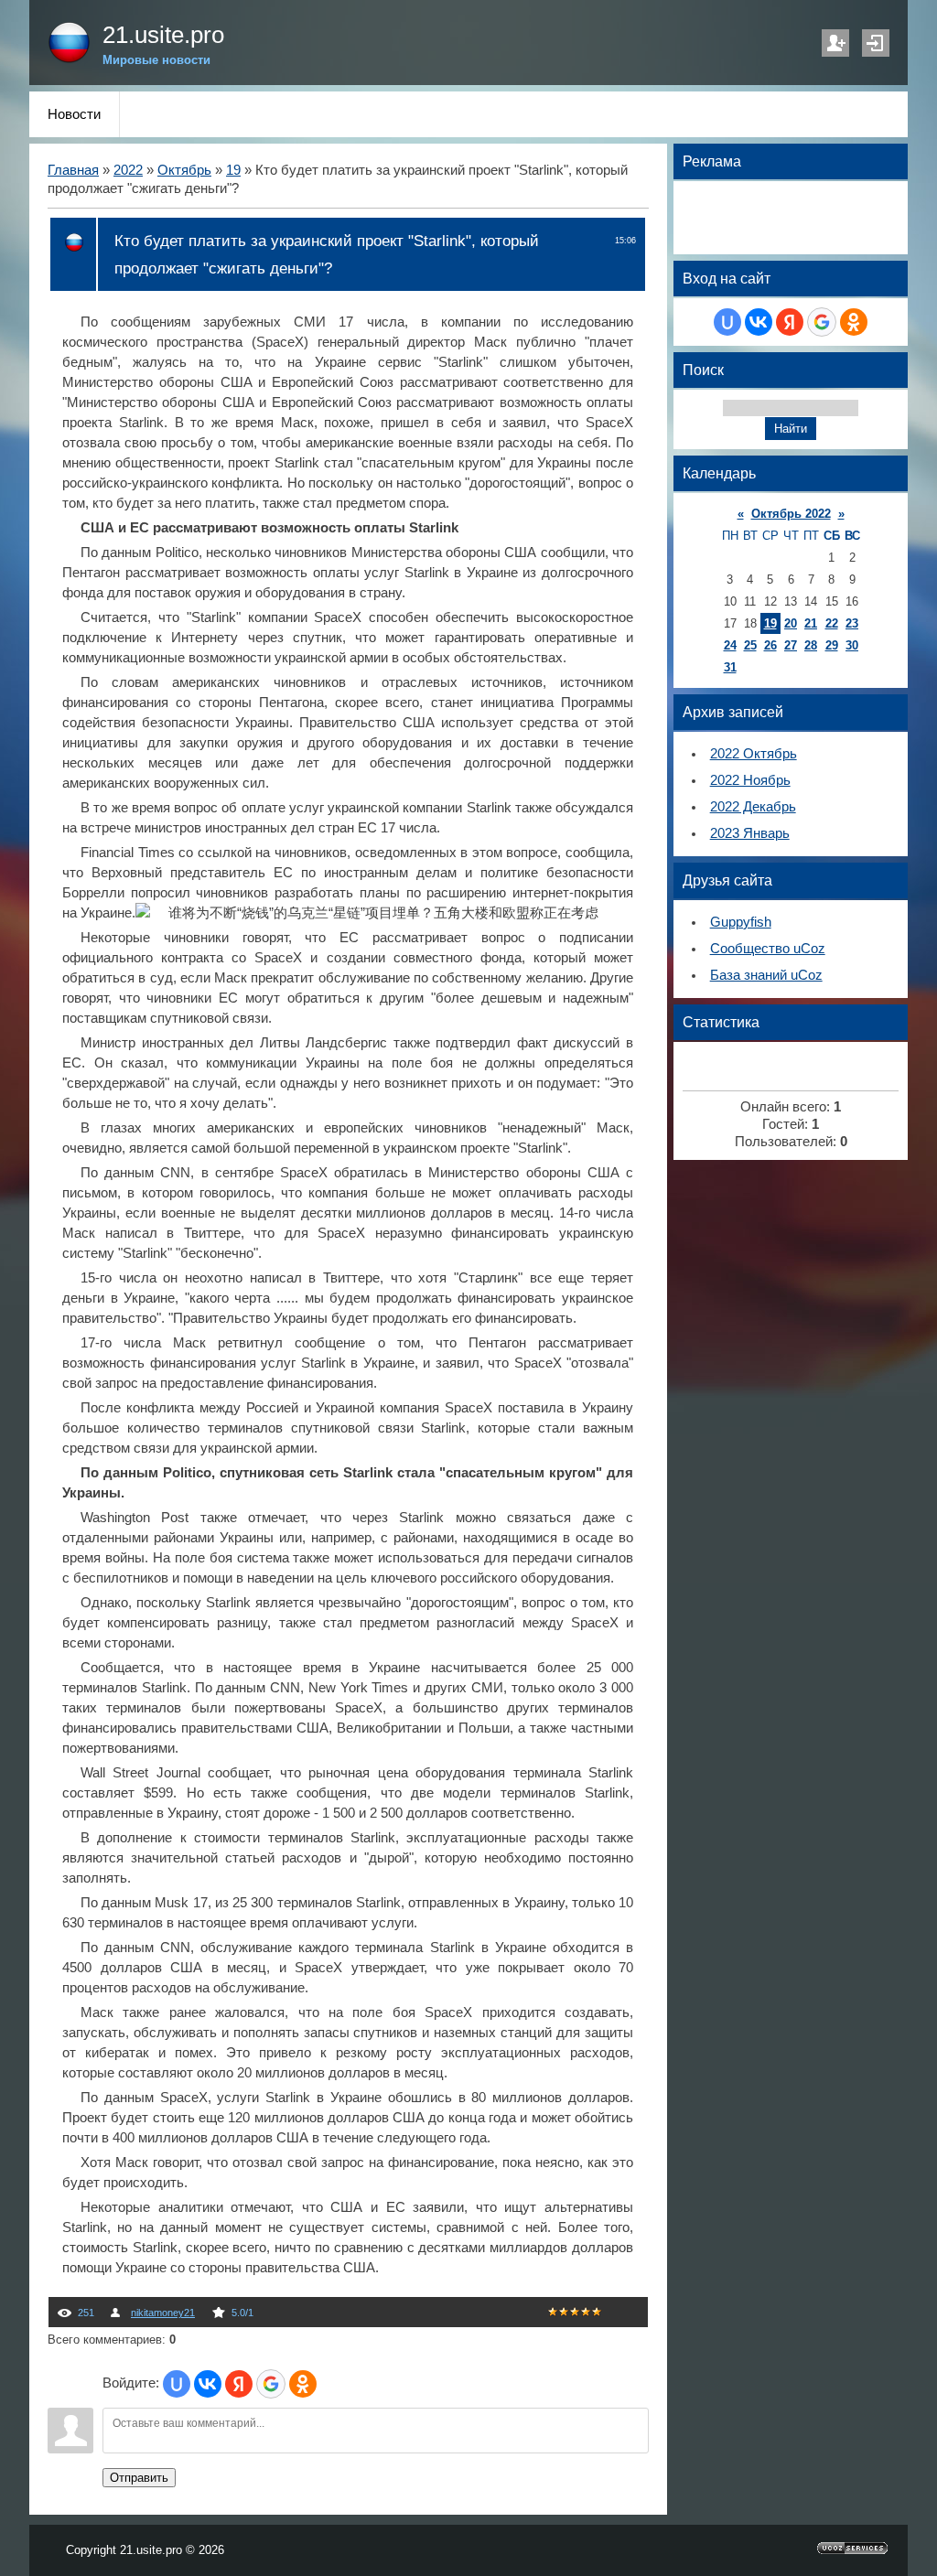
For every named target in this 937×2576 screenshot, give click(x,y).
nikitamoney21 (163, 2313)
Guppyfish (741, 922)
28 (811, 645)
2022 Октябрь (754, 754)
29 (832, 645)
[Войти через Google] (271, 2384)
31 (730, 667)
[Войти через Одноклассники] (303, 2384)
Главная (73, 170)
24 (730, 645)
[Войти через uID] (177, 2384)
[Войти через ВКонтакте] (208, 2384)
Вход (876, 43)
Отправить (139, 2478)
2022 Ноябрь (750, 780)
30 (852, 645)
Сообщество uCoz (768, 949)
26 (770, 645)
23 (852, 623)
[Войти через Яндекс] (239, 2384)
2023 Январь (750, 833)
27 (791, 645)
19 (233, 170)
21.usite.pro (163, 35)
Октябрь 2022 (791, 514)
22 (832, 623)
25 (750, 645)
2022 (128, 170)
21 (811, 623)
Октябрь (184, 170)
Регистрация (835, 43)
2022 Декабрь (753, 807)
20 (791, 623)
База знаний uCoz (766, 975)
